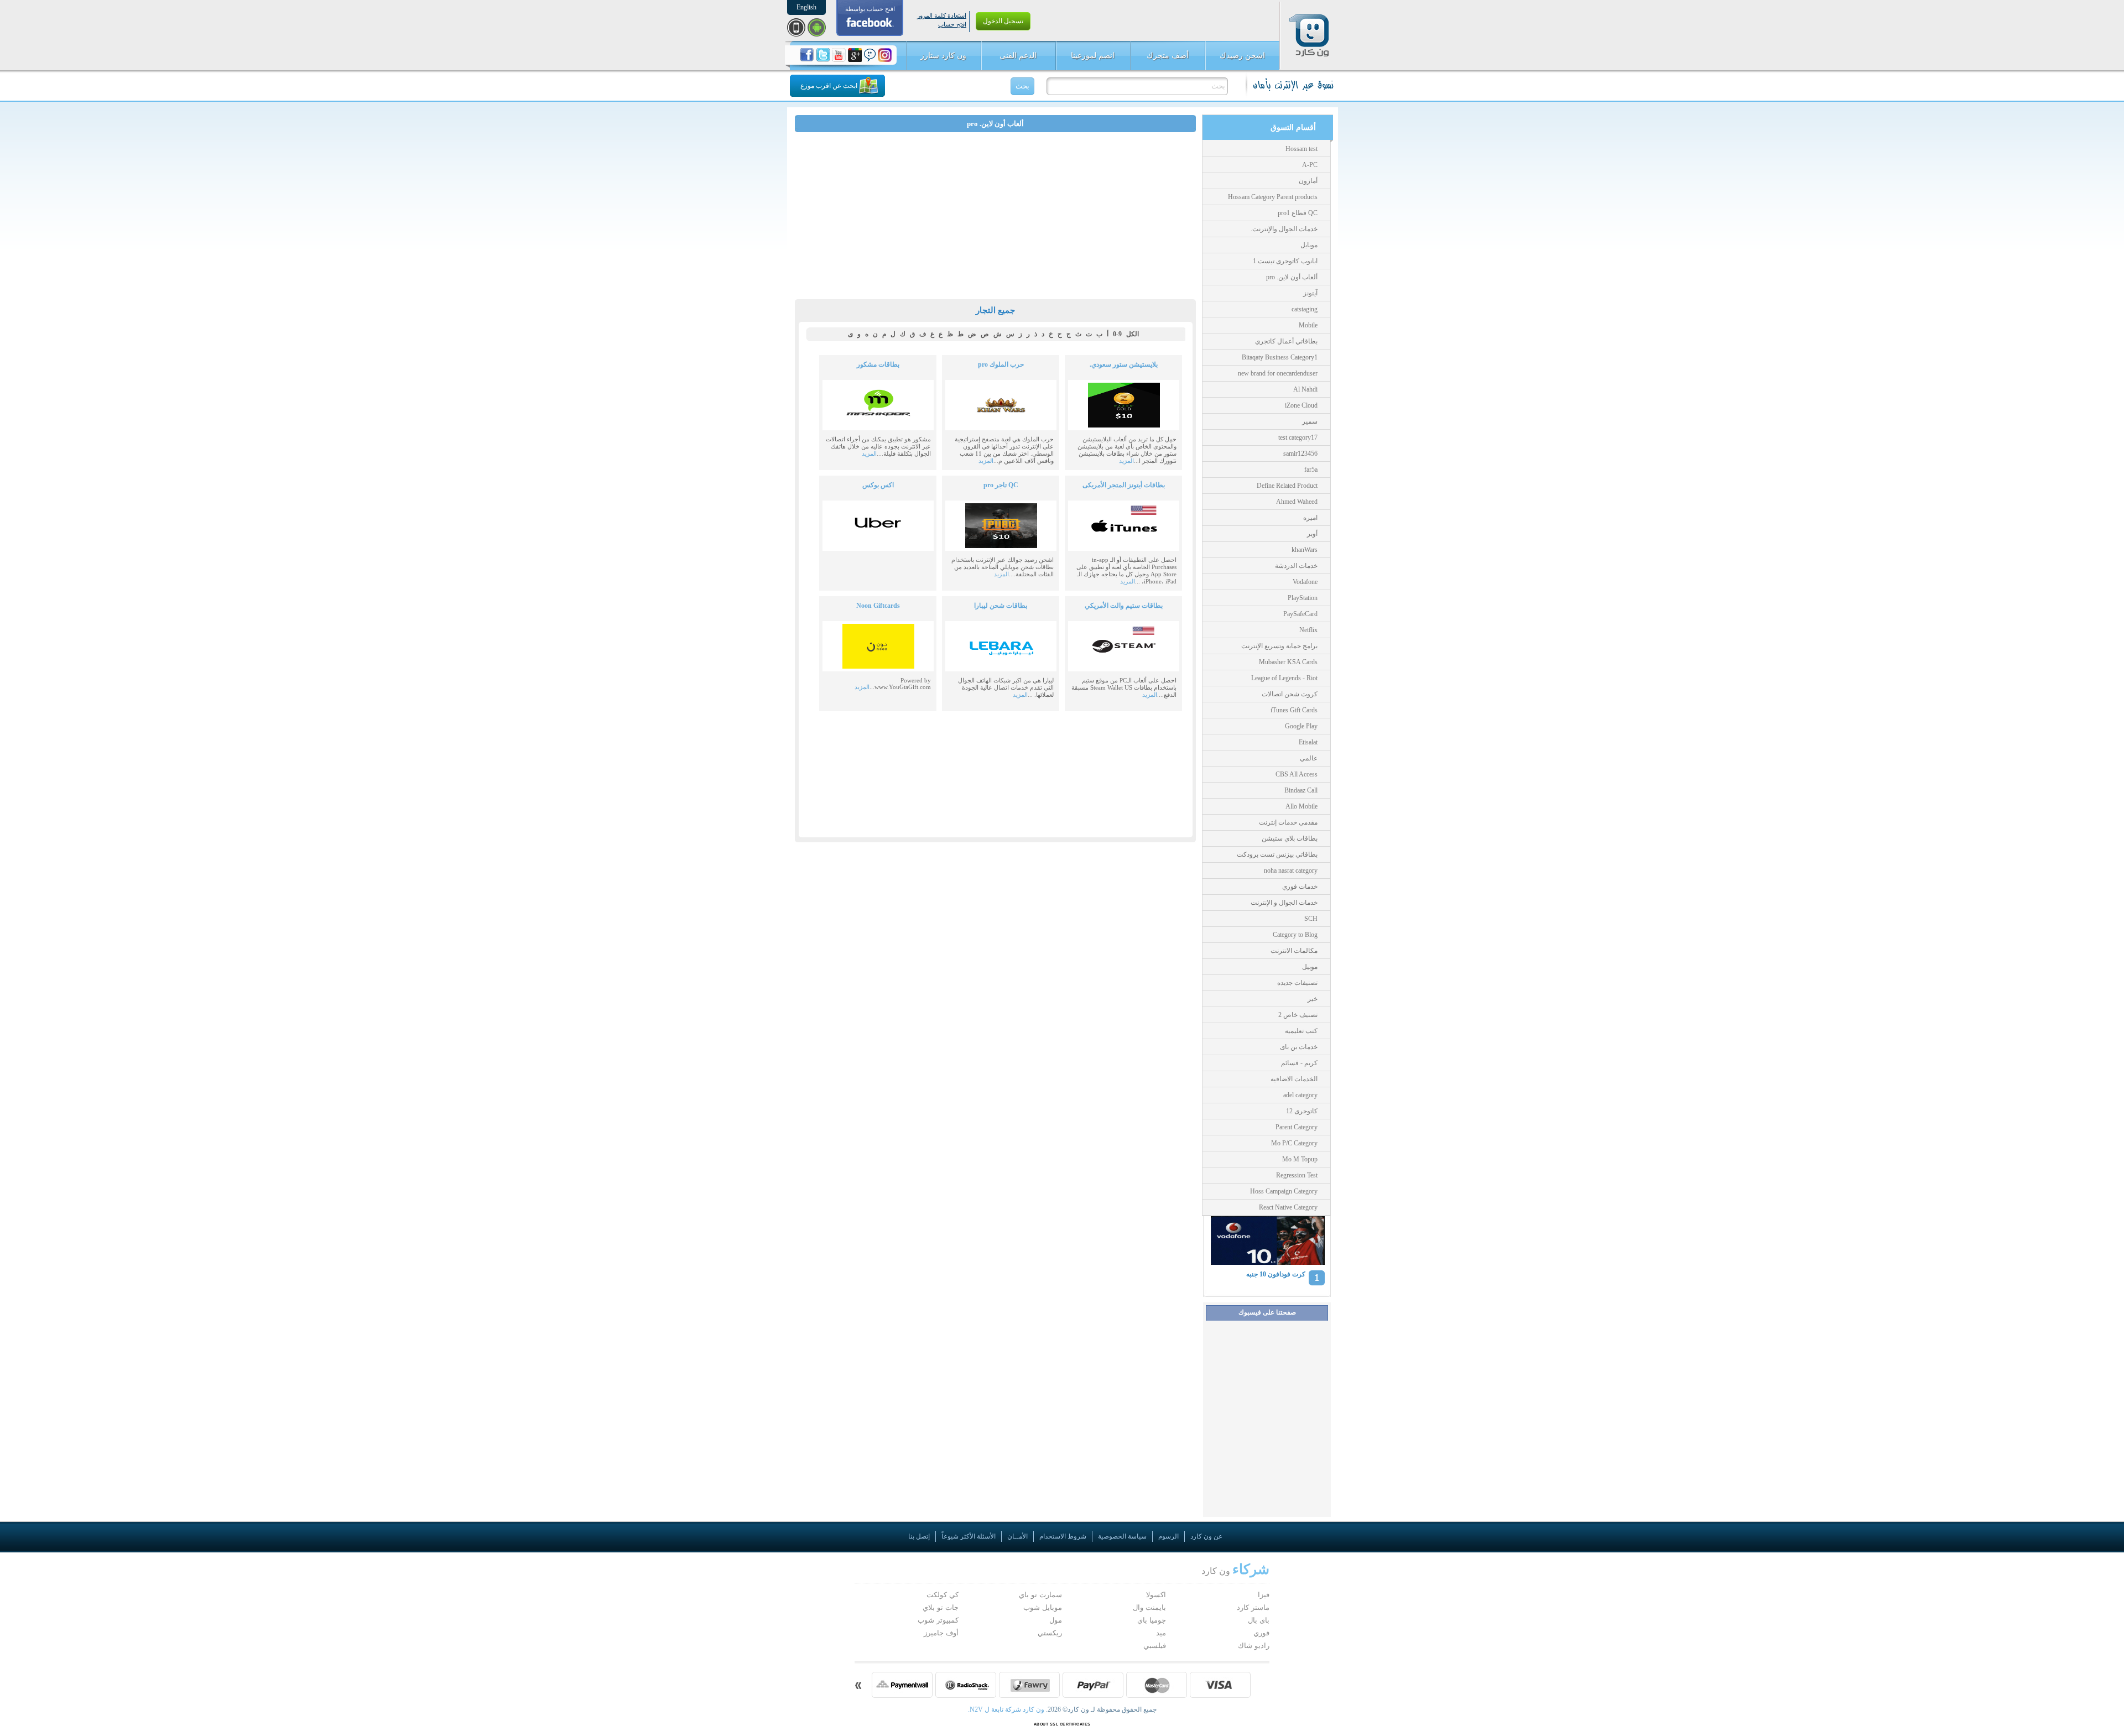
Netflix (1308, 630)
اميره (1310, 518)
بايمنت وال (1149, 1607)
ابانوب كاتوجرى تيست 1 (1285, 261)
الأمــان (1017, 1536)
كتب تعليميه (1301, 1031)
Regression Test (1297, 1175)
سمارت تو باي (1040, 1595)
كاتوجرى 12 (1302, 1111)
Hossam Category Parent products (1273, 197)
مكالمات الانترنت (1294, 951)
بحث (1022, 86)
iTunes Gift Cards (1294, 710)
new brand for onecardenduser (1278, 373)
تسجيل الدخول (1003, 21)
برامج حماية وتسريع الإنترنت (1279, 646)
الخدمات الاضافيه (1294, 1079)
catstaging (1305, 309)
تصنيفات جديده (1297, 983)
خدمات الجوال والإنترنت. (1284, 229)
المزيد (1126, 461)
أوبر (1312, 534)
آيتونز (1310, 293)
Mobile (1308, 325)
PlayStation (1303, 598)
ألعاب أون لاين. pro (1292, 277)
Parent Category (1297, 1127)
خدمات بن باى (1299, 1047)
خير (1313, 999)
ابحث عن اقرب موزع (829, 86)
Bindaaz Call (1301, 790)
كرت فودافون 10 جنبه (1276, 1274)
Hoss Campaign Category (1284, 1191)
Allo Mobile (1302, 806)
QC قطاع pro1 (1298, 213)
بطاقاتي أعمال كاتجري (1286, 341)
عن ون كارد (1206, 1536)
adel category (1300, 1095)
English (806, 7)
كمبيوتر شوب (938, 1620)
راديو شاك (1254, 1646)
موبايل (1309, 245)
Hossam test (1302, 149)
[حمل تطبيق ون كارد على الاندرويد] (817, 27)
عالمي (1309, 758)
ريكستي (1050, 1633)
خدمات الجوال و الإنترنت (1284, 903)
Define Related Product (1287, 486)
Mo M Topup (1300, 1159)
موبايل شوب (1043, 1607)
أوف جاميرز (941, 1633)
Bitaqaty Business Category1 (1280, 357)
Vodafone (1305, 582)
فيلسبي (1155, 1646)
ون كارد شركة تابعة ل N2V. (1007, 1709)
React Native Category (1288, 1207)
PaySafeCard (1300, 614)
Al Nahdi (1305, 389)
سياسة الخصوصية (1122, 1536)
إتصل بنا (919, 1536)
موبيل (1310, 967)
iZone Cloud (1301, 405)
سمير (1310, 421)
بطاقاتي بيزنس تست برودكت (1277, 854)
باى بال (1259, 1620)
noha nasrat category (1291, 870)
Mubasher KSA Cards (1288, 662)
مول (1056, 1620)
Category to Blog (1295, 935)
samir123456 (1300, 453)
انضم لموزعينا (1093, 56)
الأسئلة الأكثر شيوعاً (969, 1536)
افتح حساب (952, 24)
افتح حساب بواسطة (870, 9)
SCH (1311, 919)
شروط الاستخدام (1063, 1536)
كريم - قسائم (1299, 1063)
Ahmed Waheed (1297, 502)
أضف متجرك (1168, 56)
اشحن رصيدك (1242, 56)
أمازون (1308, 181)
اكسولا (1156, 1595)
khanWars (1305, 550)
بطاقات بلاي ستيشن (1290, 838)
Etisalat (1308, 742)
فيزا (1264, 1595)
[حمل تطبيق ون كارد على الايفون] (796, 27)
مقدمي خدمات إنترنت (1288, 822)
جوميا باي (1152, 1620)
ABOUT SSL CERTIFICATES (1062, 1724)
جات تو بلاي (941, 1607)
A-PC (1310, 165)
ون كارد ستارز (943, 56)
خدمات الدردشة (1296, 566)
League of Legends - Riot (1284, 678)
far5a (1311, 470)
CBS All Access (1297, 774)
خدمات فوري (1300, 887)
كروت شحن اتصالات (1290, 694)
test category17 (1298, 437)
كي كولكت (943, 1595)
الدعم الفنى (1018, 56)
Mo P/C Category (1294, 1143)
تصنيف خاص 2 (1298, 1015)
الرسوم (1168, 1536)
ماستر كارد (1253, 1607)
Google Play (1301, 726)
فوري (1261, 1633)
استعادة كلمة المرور (942, 15)
